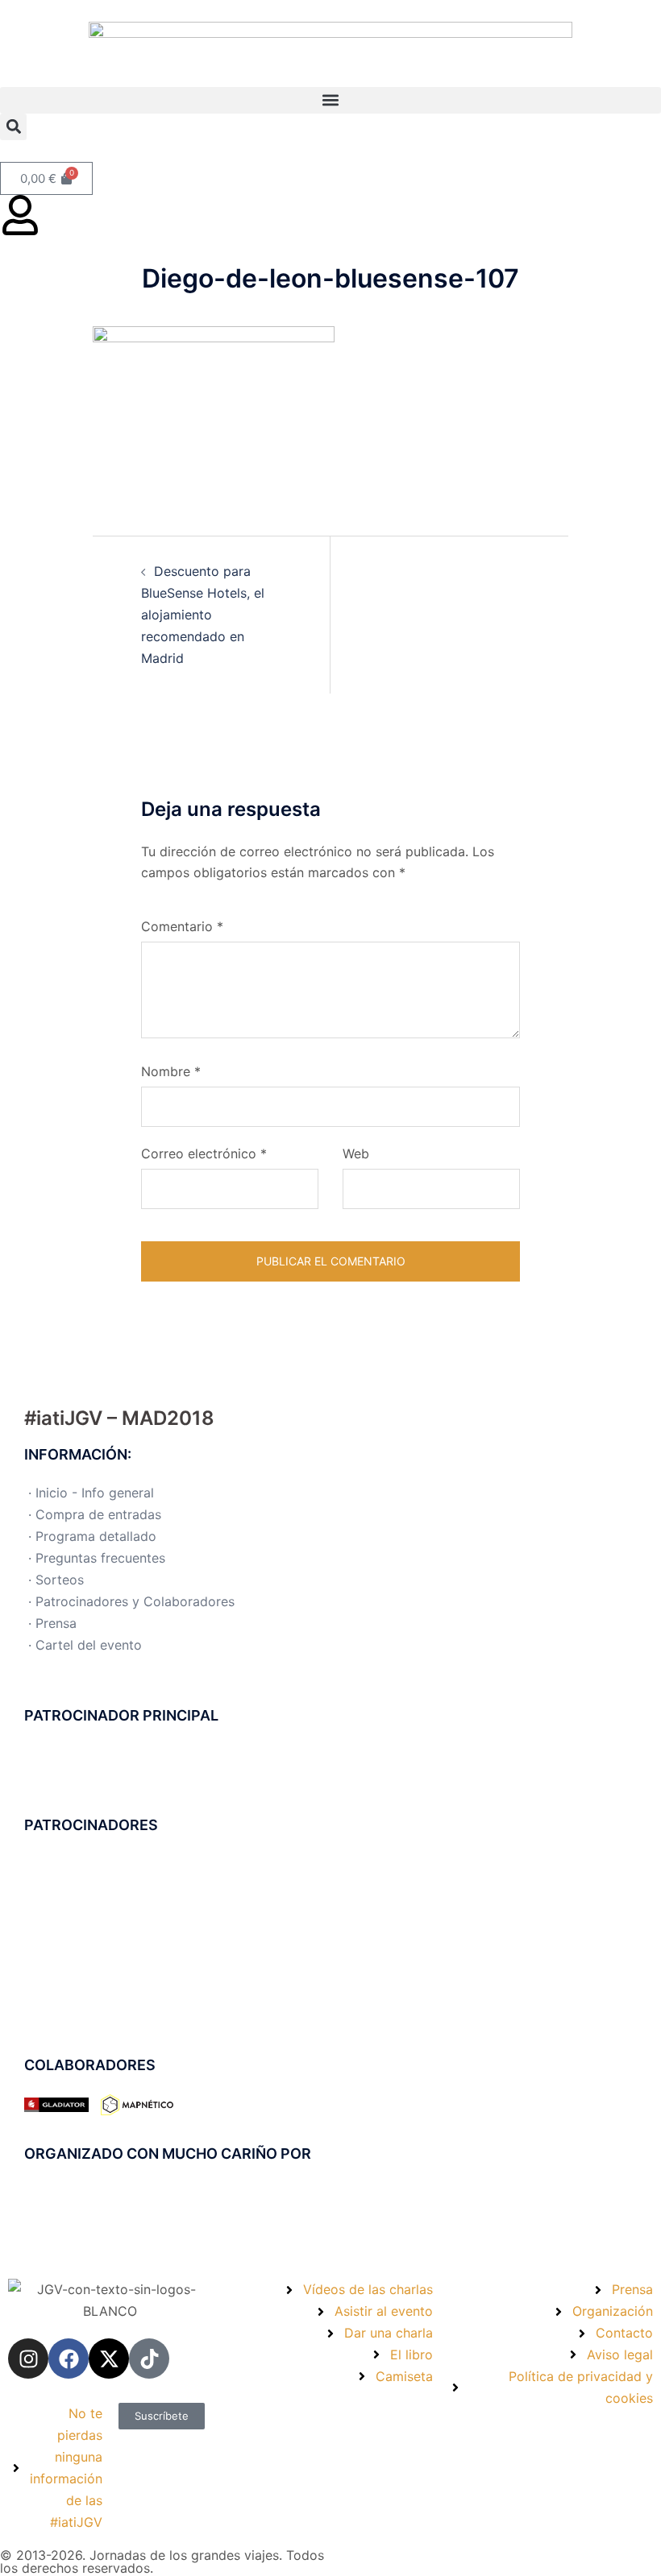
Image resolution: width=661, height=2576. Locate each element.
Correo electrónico (204, 1153)
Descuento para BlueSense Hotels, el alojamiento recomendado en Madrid (203, 615)
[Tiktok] (149, 2359)
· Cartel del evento (85, 1645)
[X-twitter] (109, 2359)
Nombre (171, 1071)
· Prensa (52, 1623)
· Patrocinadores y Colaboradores (131, 1601)
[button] (330, 100)
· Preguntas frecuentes (97, 1558)
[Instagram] (28, 2359)
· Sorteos (56, 1580)
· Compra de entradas (95, 1514)
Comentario (182, 926)
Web (356, 1153)
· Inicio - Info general (91, 1493)
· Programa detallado (92, 1536)
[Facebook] (69, 2359)
